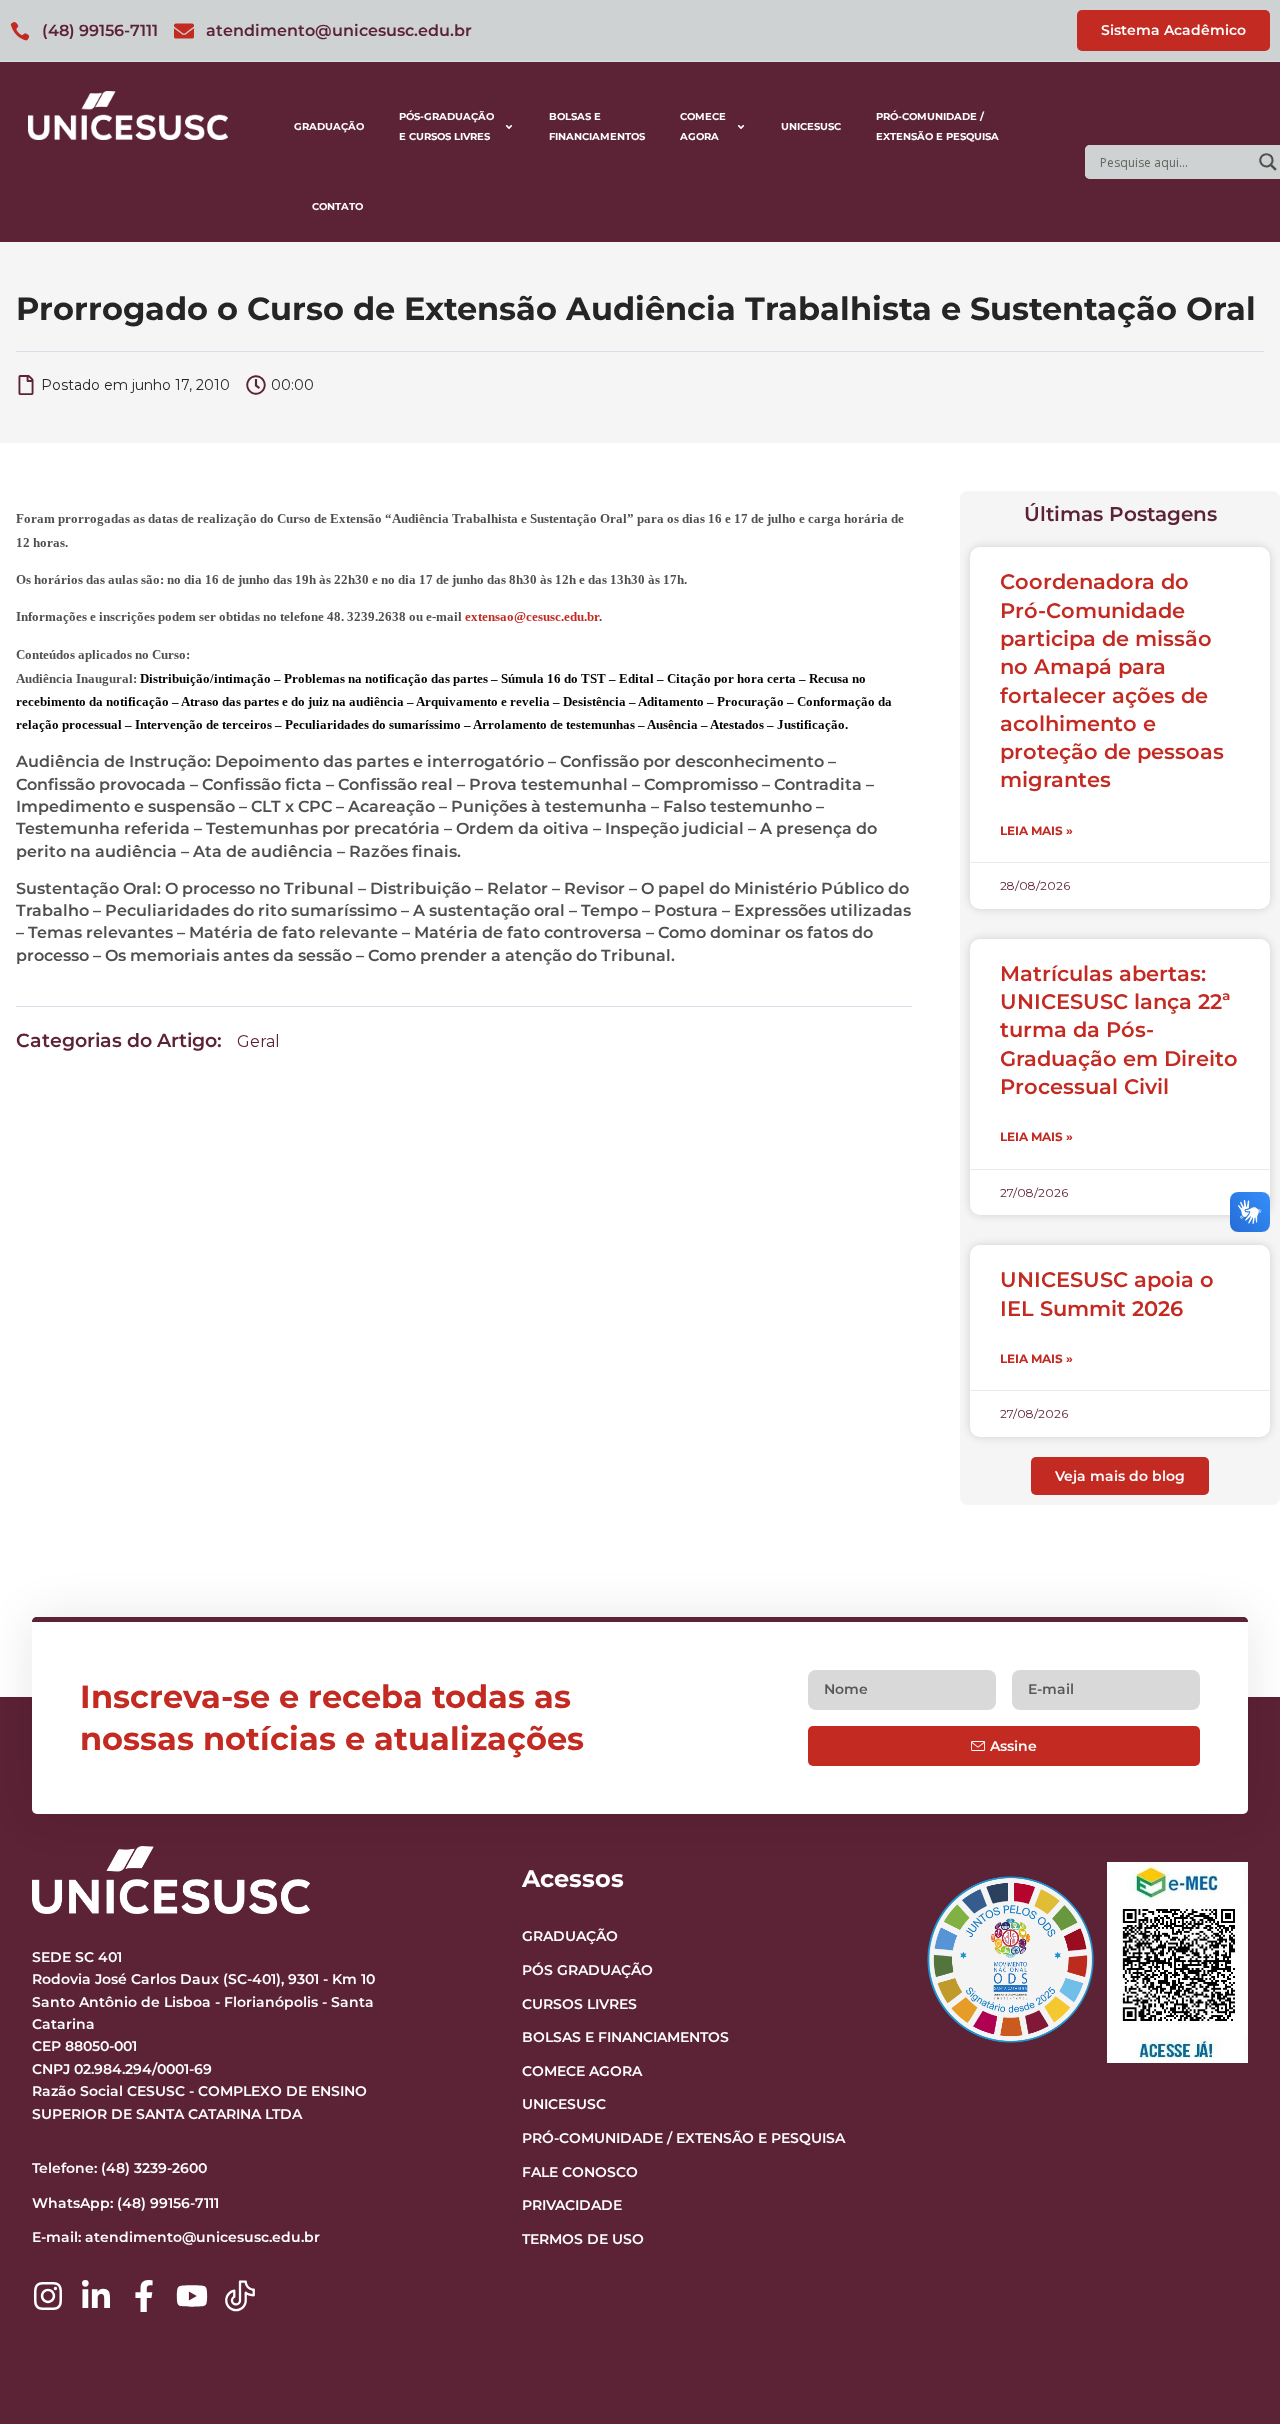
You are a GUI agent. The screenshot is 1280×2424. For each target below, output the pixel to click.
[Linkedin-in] (96, 2296)
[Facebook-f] (144, 2296)
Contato (337, 206)
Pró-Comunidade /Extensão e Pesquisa (937, 126)
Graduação (329, 126)
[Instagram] (48, 2296)
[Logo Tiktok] (240, 2296)
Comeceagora (703, 126)
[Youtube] (192, 2296)
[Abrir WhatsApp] (1230, 2373)
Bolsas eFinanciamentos (597, 126)
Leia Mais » (1036, 830)
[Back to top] (1226, 2286)
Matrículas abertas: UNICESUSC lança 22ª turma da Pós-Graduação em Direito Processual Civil (1119, 1030)
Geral (258, 1041)
